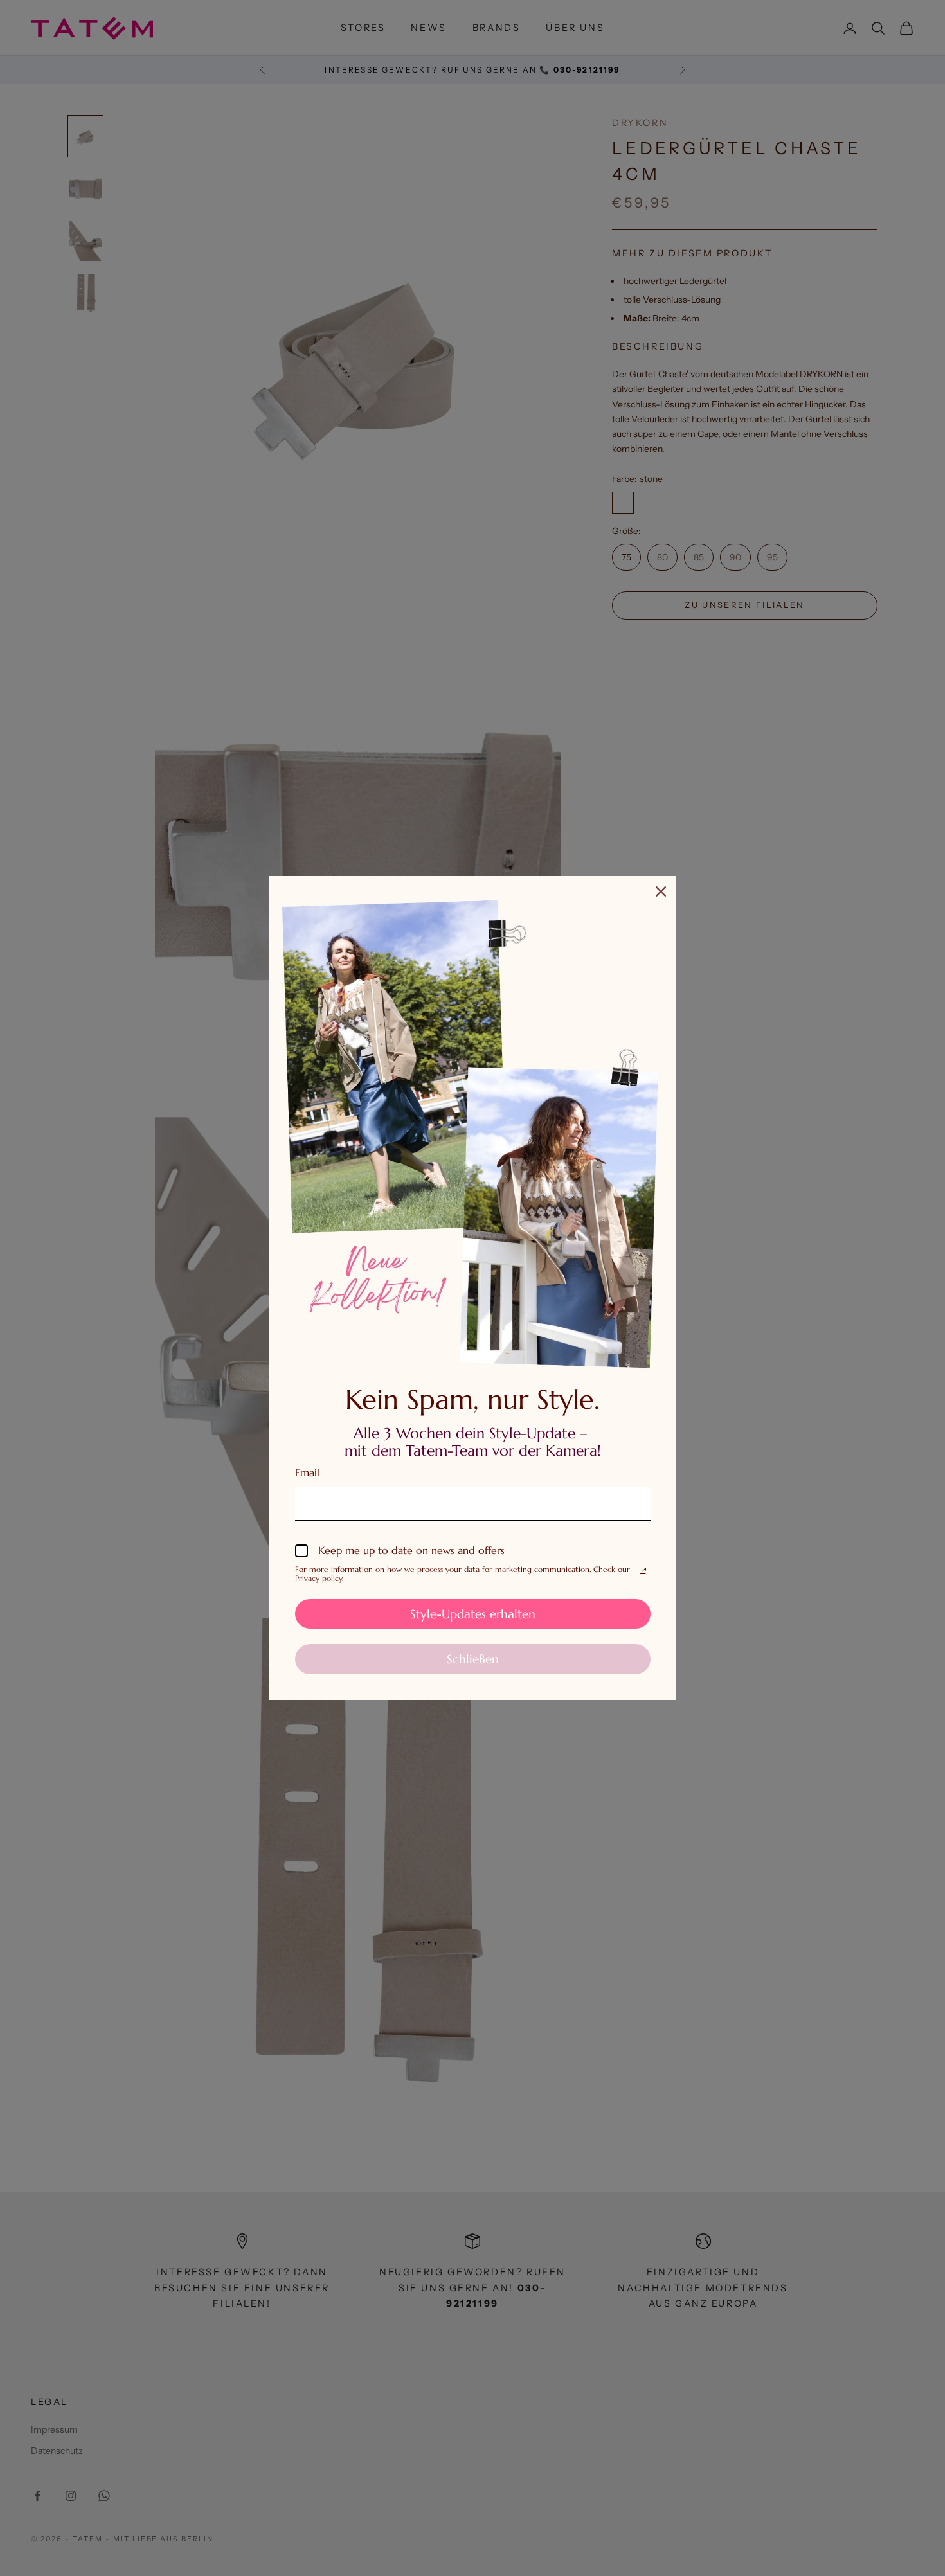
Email (307, 1472)
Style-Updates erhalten (473, 1614)
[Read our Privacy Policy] (643, 1571)
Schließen (473, 1659)
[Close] (661, 891)
